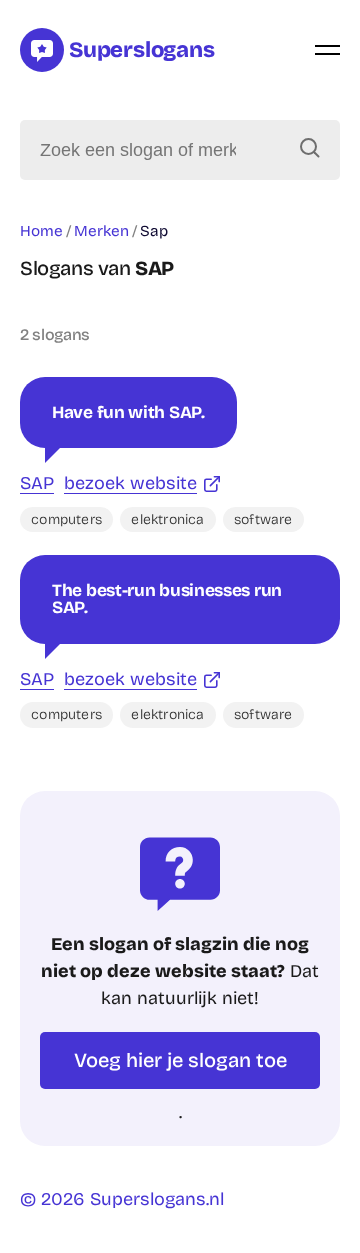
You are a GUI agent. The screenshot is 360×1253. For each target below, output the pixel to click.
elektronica (167, 519)
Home (41, 231)
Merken (101, 231)
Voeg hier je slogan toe (180, 1060)
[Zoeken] (310, 150)
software (263, 519)
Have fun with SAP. (128, 412)
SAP (37, 483)
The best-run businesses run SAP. (167, 599)
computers (66, 519)
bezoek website (130, 483)
